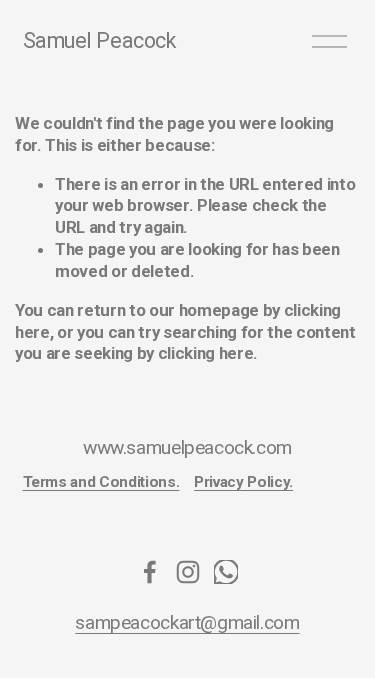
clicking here (206, 353)
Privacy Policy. (243, 482)
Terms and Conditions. (101, 482)
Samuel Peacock (99, 40)
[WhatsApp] (226, 572)
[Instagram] (188, 572)
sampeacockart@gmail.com (187, 623)
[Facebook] (150, 572)
